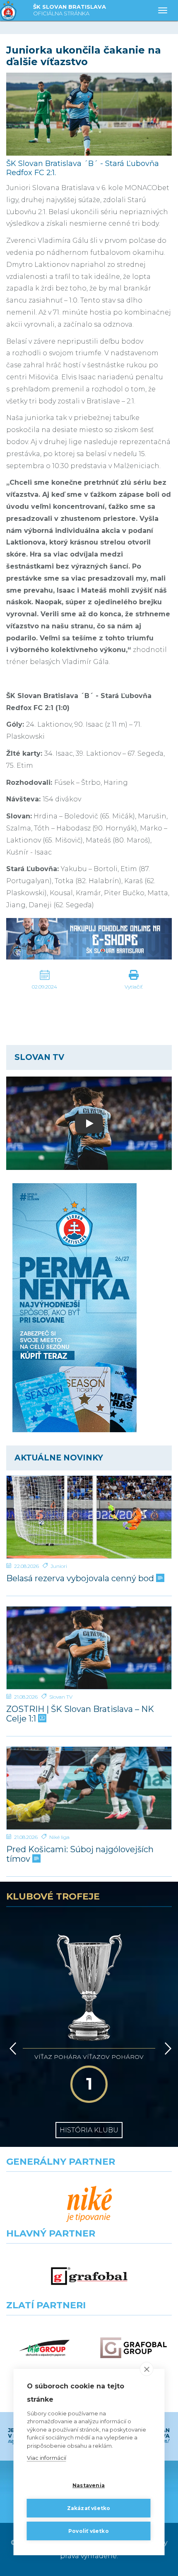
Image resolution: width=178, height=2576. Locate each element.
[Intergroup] (44, 2348)
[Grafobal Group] (133, 2348)
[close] (147, 2369)
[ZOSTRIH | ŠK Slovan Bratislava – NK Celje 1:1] (89, 1648)
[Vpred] (166, 2049)
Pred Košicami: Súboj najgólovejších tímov (80, 1854)
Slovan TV (61, 1697)
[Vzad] (11, 2049)
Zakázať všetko (89, 2508)
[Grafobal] (89, 2276)
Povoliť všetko (89, 2531)
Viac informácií (47, 2458)
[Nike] (89, 2204)
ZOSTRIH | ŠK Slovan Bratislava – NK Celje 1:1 (80, 1714)
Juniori (59, 1566)
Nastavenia (89, 2485)
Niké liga (59, 1837)
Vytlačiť (134, 987)
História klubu (89, 2130)
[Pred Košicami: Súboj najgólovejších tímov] (89, 1788)
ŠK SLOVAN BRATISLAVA (70, 10)
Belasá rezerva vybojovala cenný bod (81, 1579)
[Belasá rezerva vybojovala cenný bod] (89, 1517)
